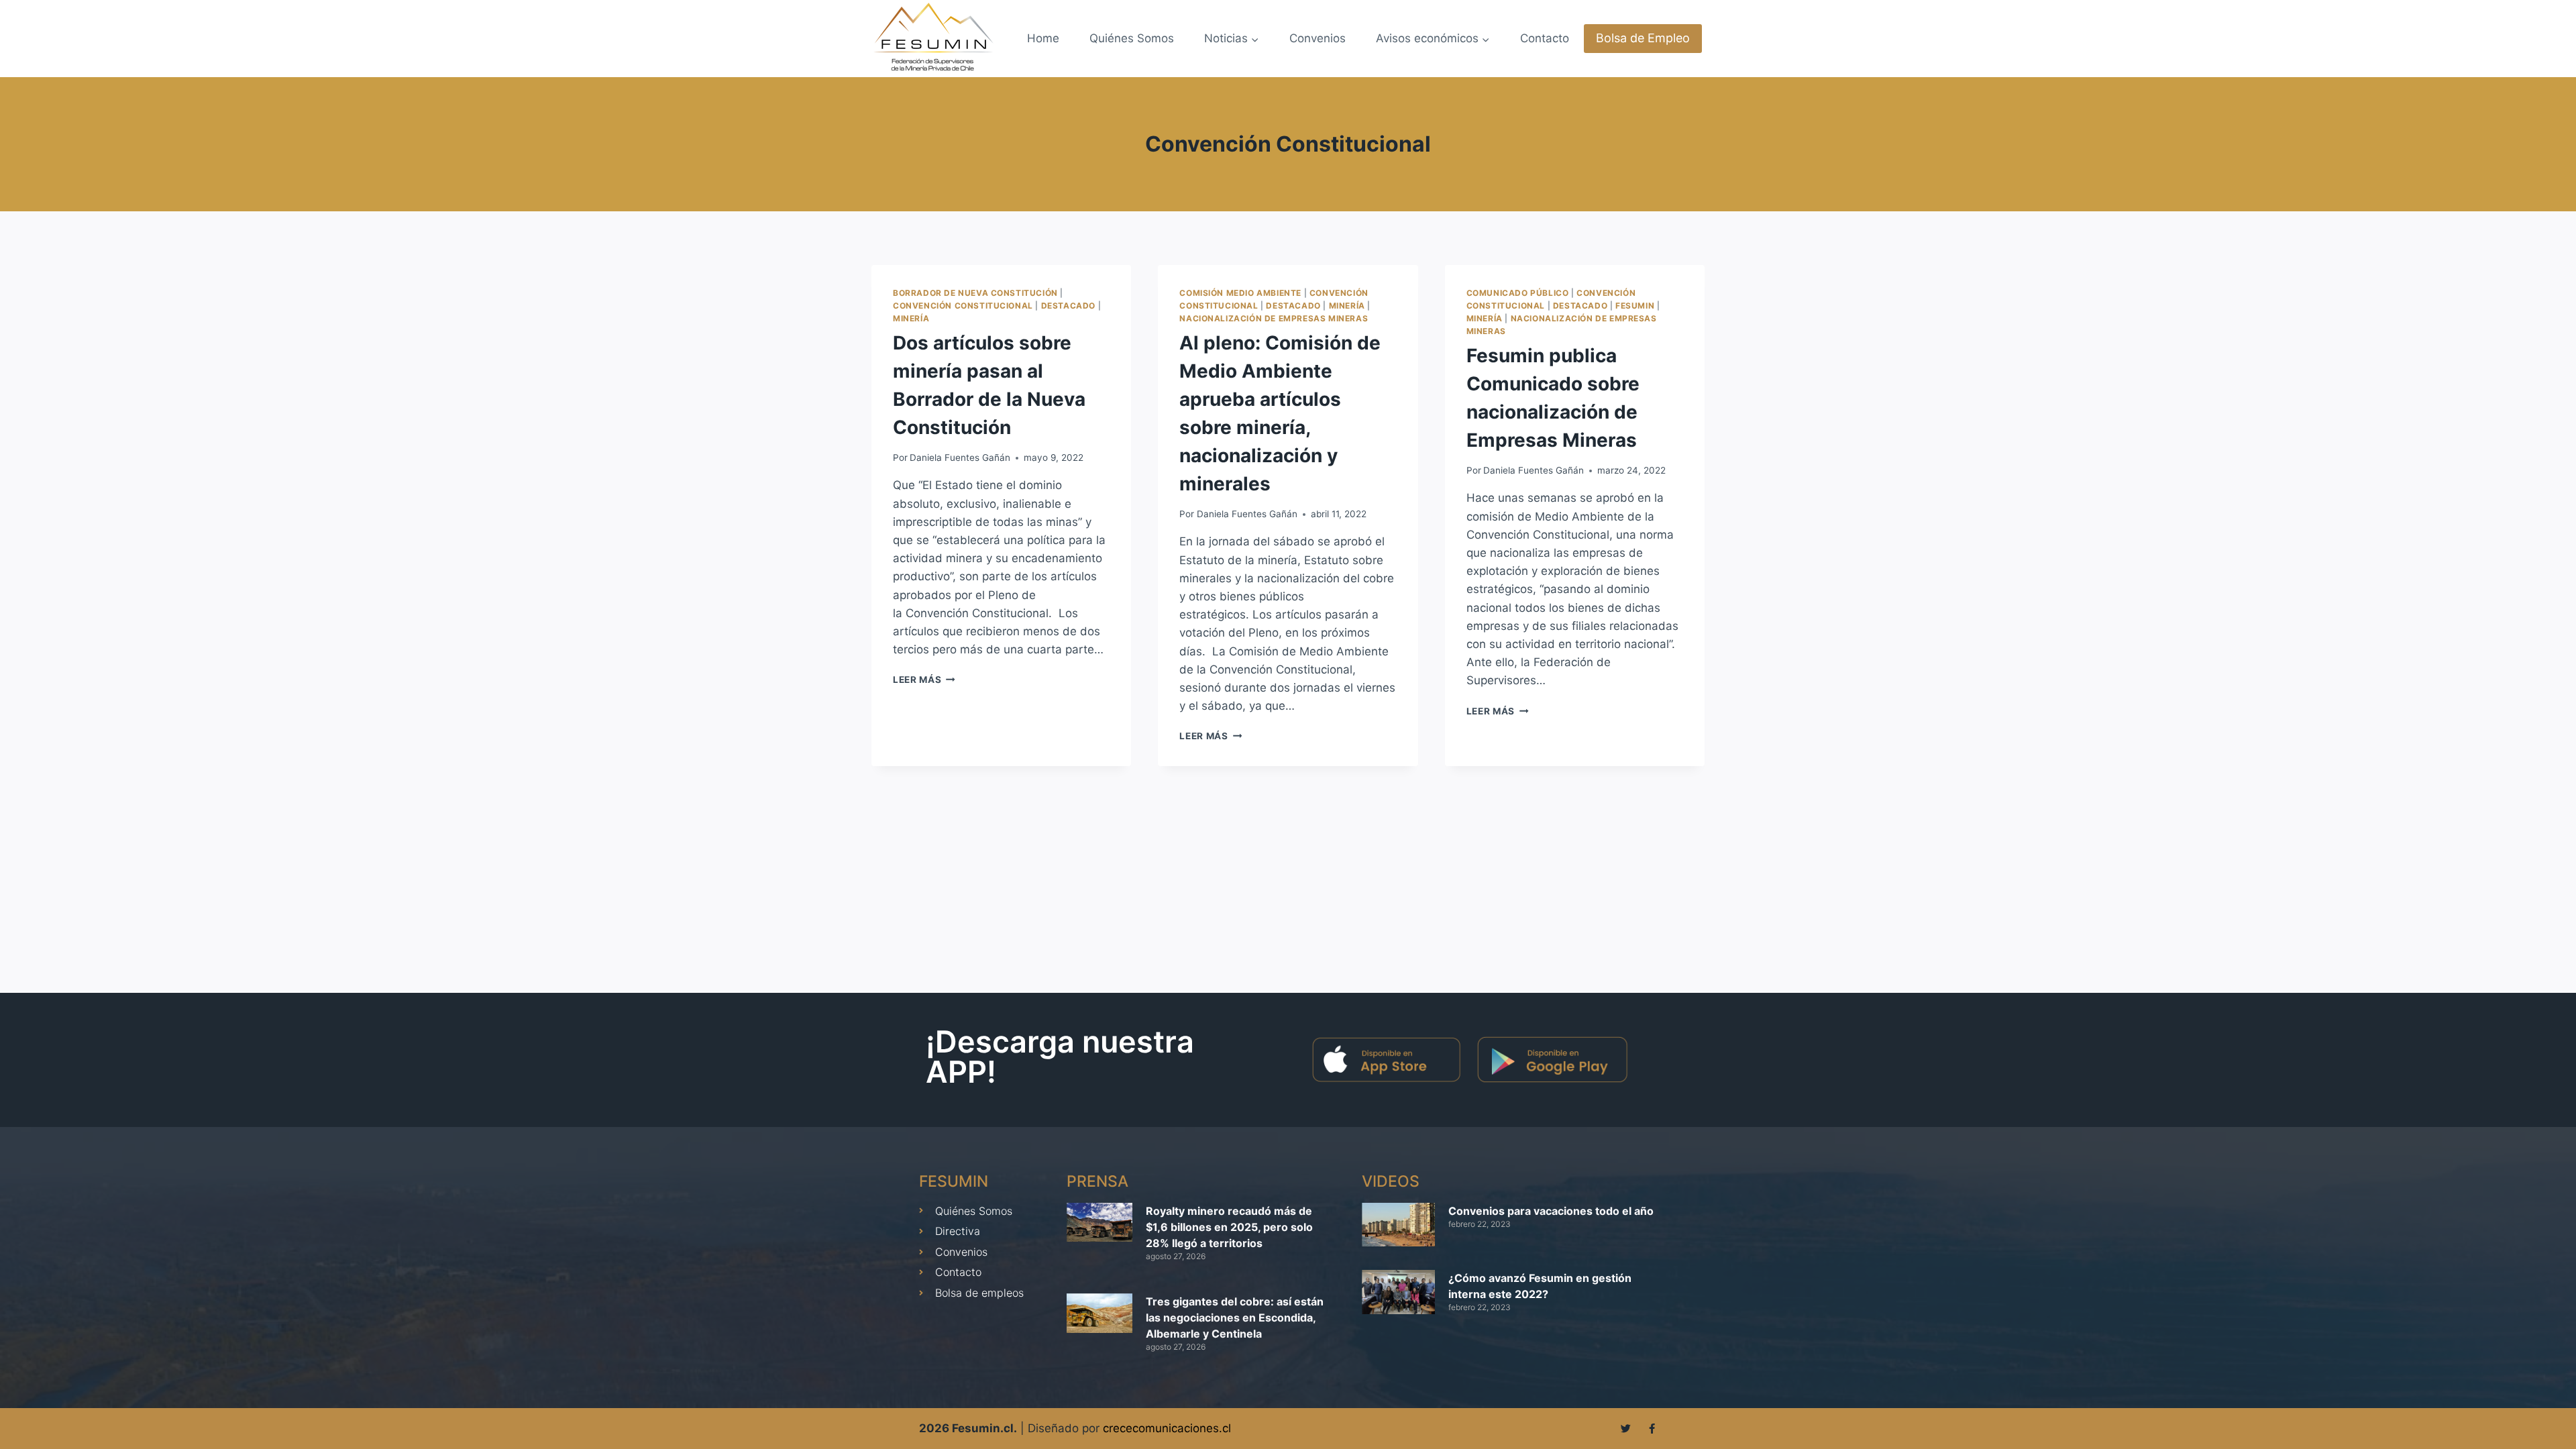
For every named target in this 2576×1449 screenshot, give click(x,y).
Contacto (1545, 38)
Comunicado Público (1518, 293)
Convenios (1318, 38)
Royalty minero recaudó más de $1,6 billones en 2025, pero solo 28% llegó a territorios (1229, 1227)
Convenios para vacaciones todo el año (1551, 1211)
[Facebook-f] (1652, 1429)
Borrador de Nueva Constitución (975, 293)
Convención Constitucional (963, 306)
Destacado (1068, 306)
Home (1043, 38)
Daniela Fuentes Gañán (960, 458)
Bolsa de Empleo (1643, 38)
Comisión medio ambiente (1240, 293)
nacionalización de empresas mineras (1274, 318)
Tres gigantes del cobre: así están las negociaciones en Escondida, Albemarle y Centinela (1235, 1318)
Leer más (924, 680)
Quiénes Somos (1132, 38)
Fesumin (1635, 306)
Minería (911, 318)
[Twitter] (1626, 1429)
